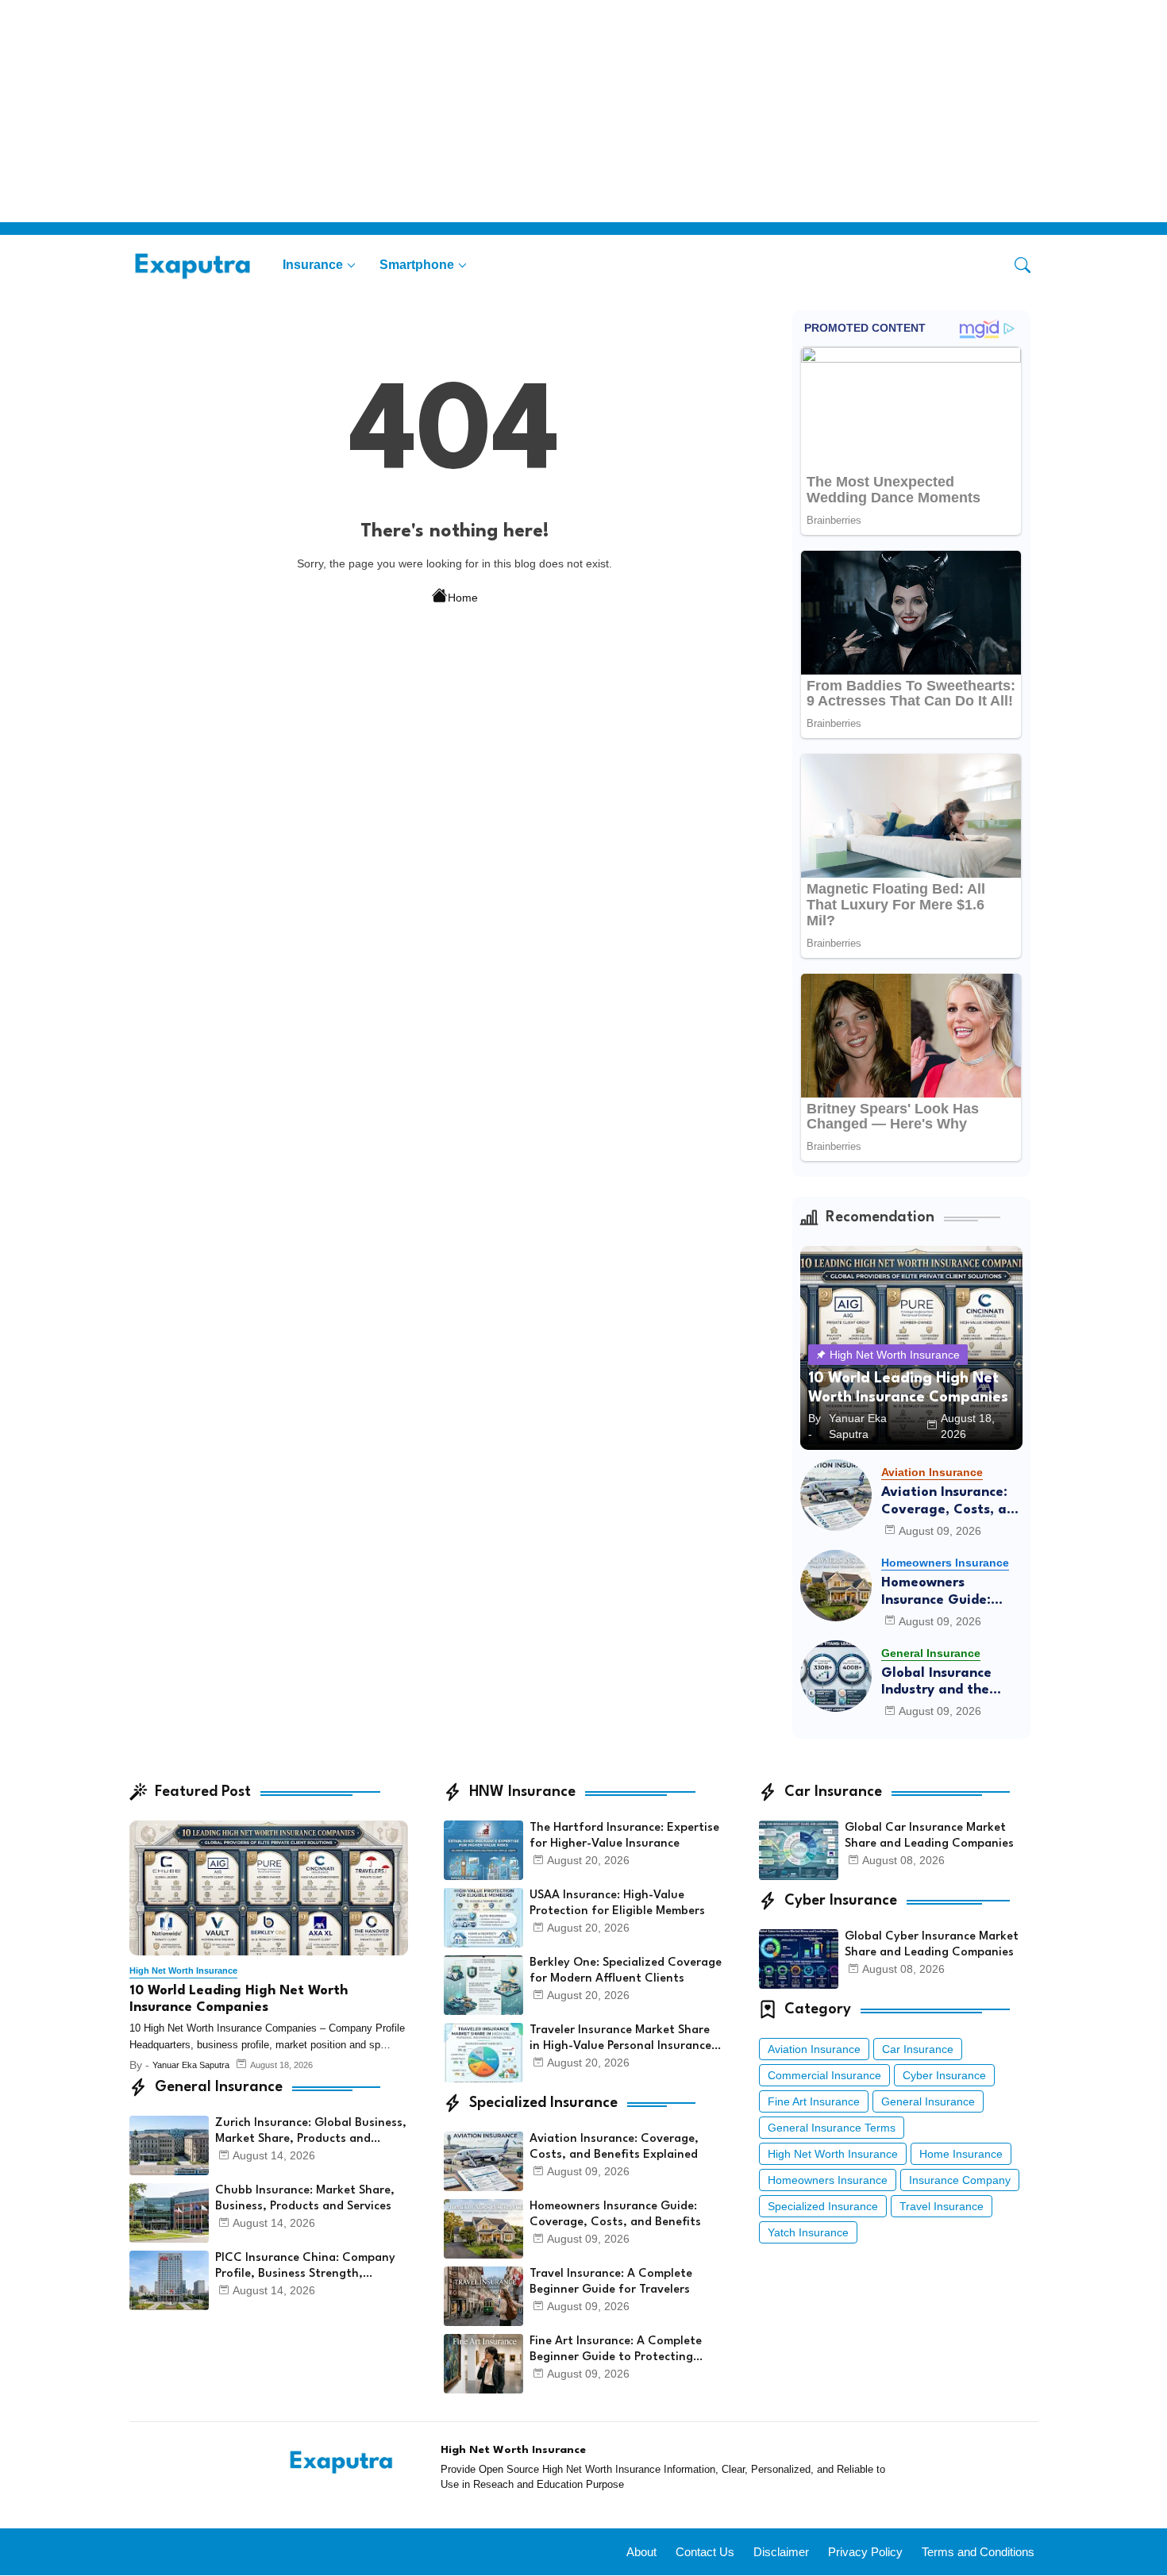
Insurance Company (960, 2180)
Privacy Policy (865, 2552)
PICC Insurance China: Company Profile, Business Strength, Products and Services (305, 2267)
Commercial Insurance (824, 2075)
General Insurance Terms (832, 2128)
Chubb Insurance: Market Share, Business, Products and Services (305, 2199)
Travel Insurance (942, 2206)
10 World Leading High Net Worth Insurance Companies (239, 1999)
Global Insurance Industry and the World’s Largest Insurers (936, 1683)
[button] (1023, 265)
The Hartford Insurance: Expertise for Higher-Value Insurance (624, 1836)
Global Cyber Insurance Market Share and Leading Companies (932, 1945)
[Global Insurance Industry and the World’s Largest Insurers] (836, 1676)
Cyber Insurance (944, 2075)
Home (463, 598)
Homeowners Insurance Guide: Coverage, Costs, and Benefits (952, 1592)
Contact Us (705, 2552)
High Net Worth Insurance (833, 2154)
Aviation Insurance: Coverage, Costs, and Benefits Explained (952, 1502)
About (641, 2552)
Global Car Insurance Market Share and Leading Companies (929, 1836)
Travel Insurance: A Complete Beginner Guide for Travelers (611, 2282)
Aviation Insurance (814, 2049)
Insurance (313, 265)
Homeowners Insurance (828, 2180)
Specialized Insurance (823, 2206)
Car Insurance (918, 2049)
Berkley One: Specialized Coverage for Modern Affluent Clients (626, 1971)
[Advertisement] (476, 111)
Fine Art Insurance (814, 2101)
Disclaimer (781, 2552)
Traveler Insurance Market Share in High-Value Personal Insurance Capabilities (620, 2040)
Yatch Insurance (808, 2232)
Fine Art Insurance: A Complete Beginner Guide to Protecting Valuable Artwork (616, 2351)
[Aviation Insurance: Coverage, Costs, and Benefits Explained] (836, 1495)
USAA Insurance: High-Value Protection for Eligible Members (617, 1903)
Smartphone (417, 265)
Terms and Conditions (978, 2552)
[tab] (319, 265)
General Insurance (928, 2101)
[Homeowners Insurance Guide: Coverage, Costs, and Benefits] (836, 1586)
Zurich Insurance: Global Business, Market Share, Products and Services (311, 2132)
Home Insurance (961, 2154)
